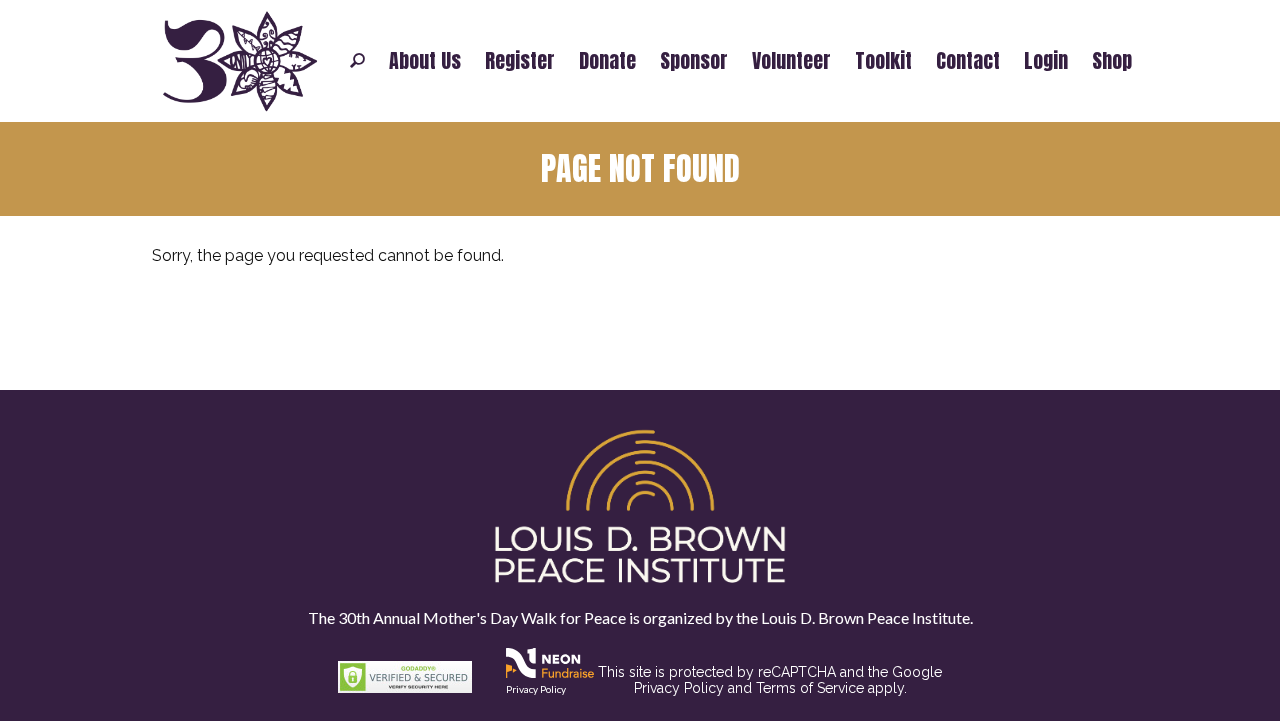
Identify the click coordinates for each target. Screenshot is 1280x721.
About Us (425, 61)
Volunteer (791, 61)
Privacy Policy (536, 689)
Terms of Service (810, 688)
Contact (968, 61)
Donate (607, 61)
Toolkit (883, 61)
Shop (1112, 61)
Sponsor (694, 61)
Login (1046, 61)
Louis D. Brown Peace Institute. (865, 617)
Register (520, 61)
